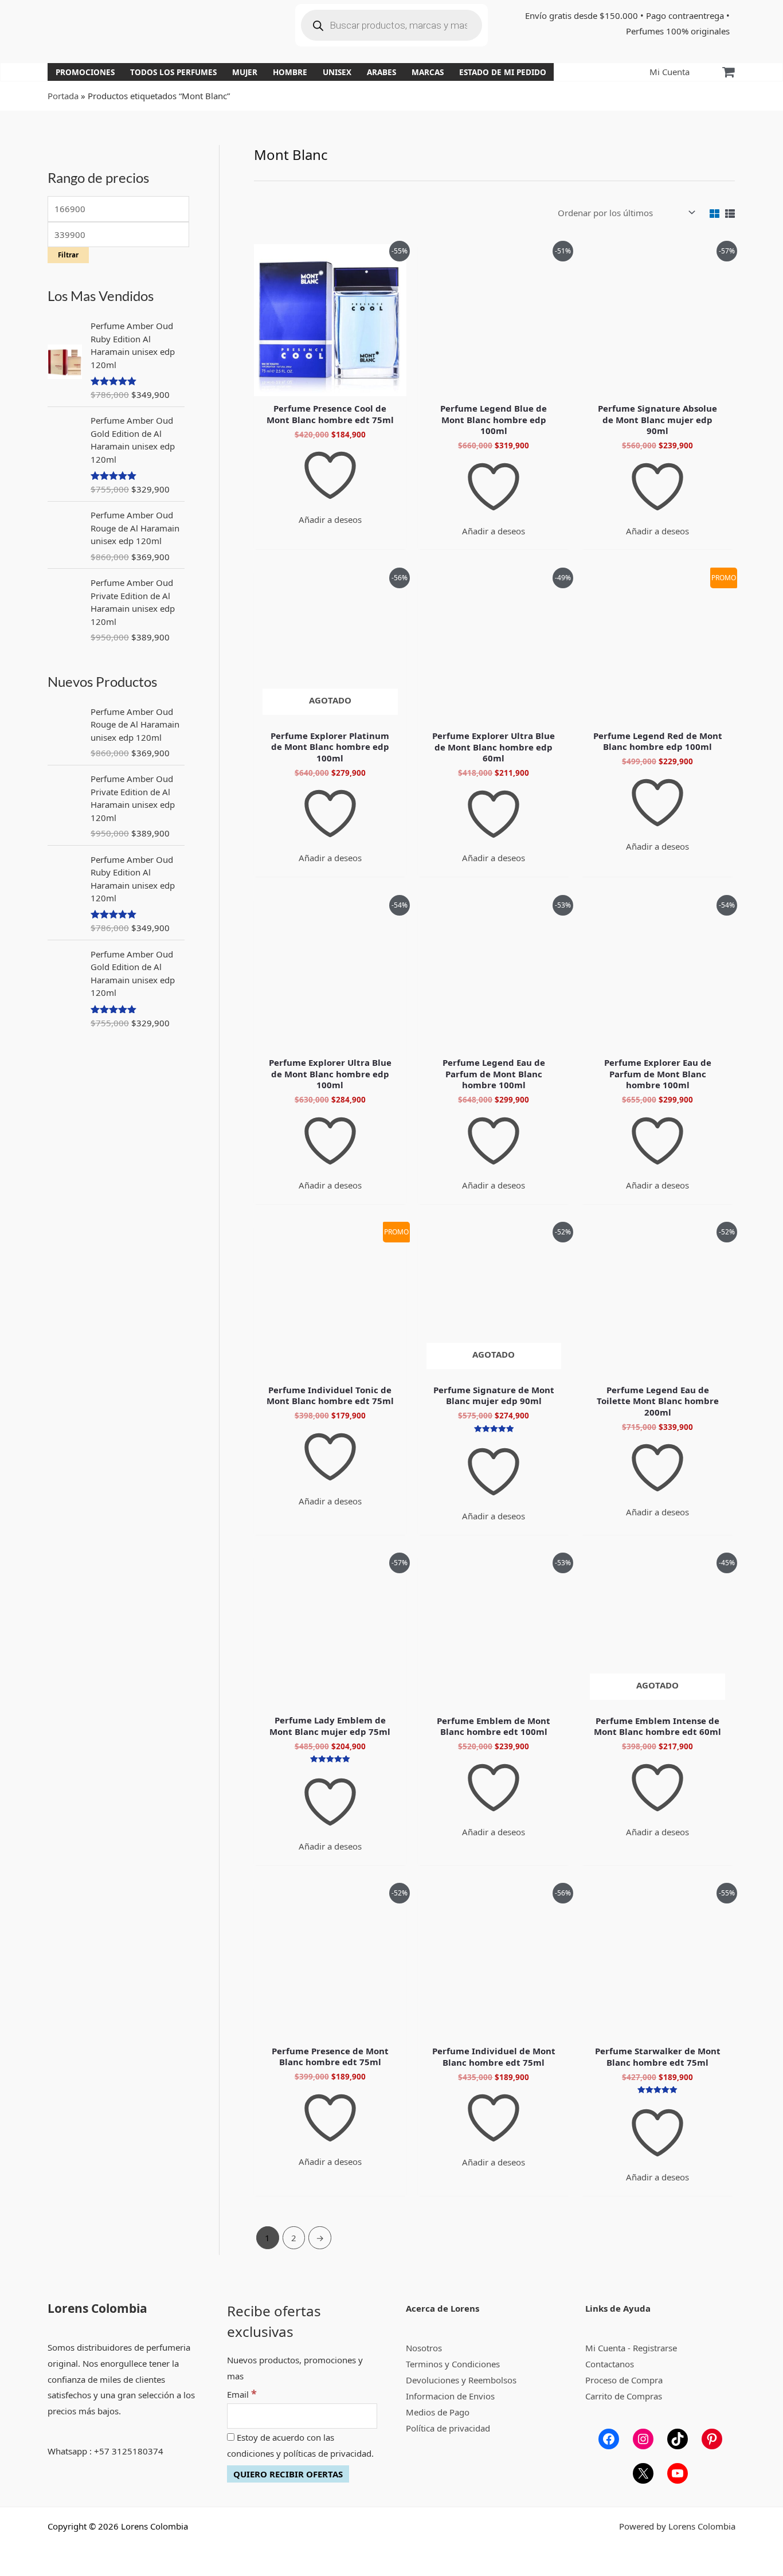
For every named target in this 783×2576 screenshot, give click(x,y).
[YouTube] (678, 2473)
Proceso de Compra (624, 2380)
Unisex (337, 72)
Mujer (245, 72)
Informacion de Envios (450, 2396)
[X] (643, 2473)
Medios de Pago (438, 2412)
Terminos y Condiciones (453, 2364)
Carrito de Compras (624, 2396)
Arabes (381, 72)
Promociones (85, 72)
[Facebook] (609, 2439)
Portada (63, 96)
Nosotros (424, 2348)
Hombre (290, 72)
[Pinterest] (712, 2439)
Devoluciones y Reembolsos (461, 2380)
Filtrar (68, 255)
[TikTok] (678, 2439)
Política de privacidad (448, 2428)
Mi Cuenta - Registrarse (631, 2348)
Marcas (428, 72)
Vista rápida (330, 386)
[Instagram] (643, 2439)
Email (242, 2394)
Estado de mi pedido (503, 72)
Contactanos (610, 2364)
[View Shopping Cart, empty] (728, 72)
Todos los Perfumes (173, 72)
